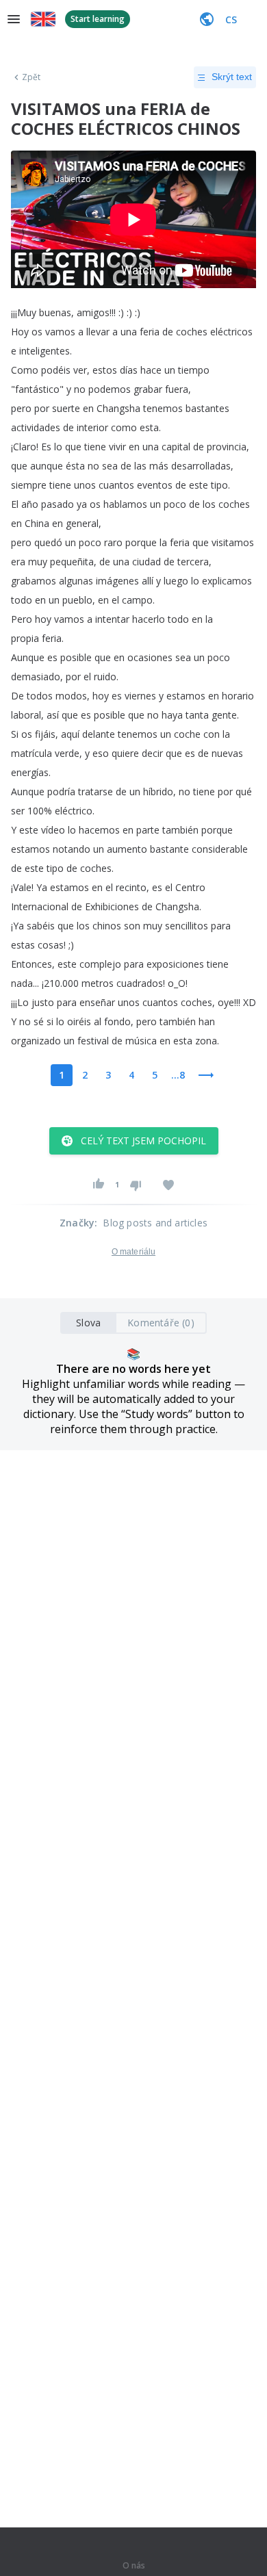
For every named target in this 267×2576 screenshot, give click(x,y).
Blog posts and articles (155, 1223)
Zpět (31, 77)
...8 (178, 1075)
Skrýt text (232, 77)
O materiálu (133, 1252)
